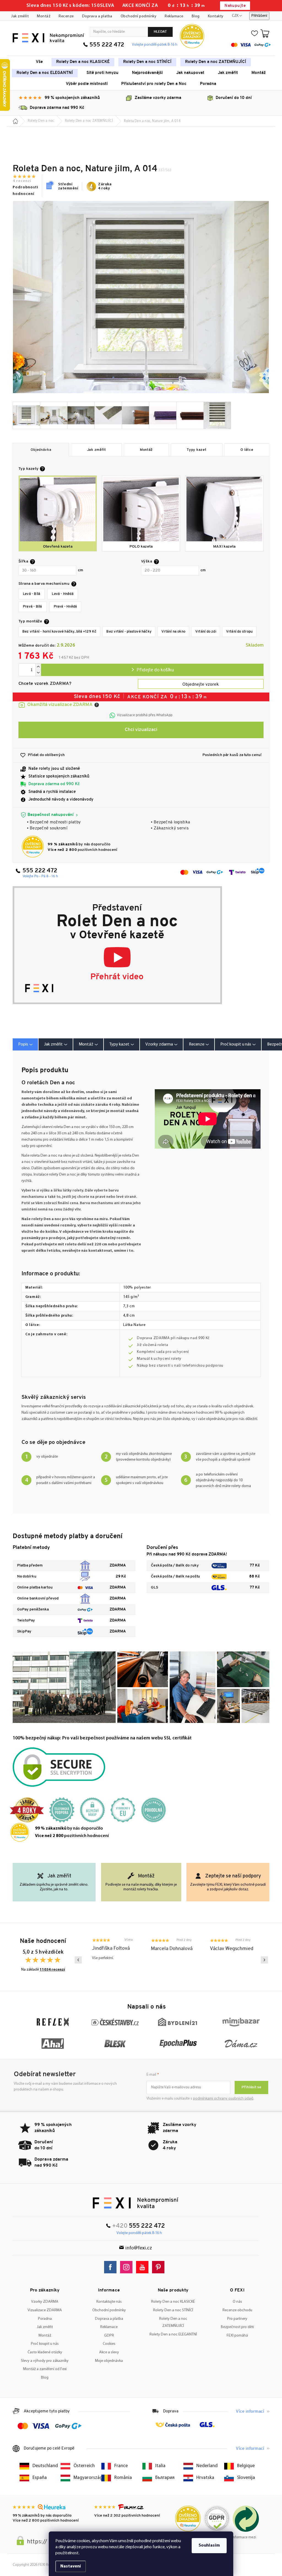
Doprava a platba (97, 16)
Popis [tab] (23, 1044)
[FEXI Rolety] (136, 2203)
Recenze (66, 16)
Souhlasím (209, 2545)
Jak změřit (20, 16)
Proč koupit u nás (45, 2344)
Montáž (44, 16)
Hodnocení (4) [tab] (199, 1044)
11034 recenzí (52, 1970)
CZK (235, 16)
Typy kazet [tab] (119, 1044)
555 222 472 (107, 45)
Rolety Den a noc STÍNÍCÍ (173, 2310)
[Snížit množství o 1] (38, 673)
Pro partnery (237, 2319)
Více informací (250, 2412)
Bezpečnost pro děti (237, 2327)
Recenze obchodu (237, 2310)
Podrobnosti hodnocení (25, 191)
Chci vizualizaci (141, 730)
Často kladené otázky (45, 2352)
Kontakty (216, 16)
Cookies (109, 2344)
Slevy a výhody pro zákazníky (45, 2361)
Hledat (160, 32)
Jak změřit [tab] (53, 1044)
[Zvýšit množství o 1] (38, 667)
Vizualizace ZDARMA (45, 2310)
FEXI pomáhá (237, 2336)
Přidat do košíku (152, 670)
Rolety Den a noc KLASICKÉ (173, 2302)
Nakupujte (235, 6)
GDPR (109, 2336)
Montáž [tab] (86, 1044)
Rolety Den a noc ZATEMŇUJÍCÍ (173, 2323)
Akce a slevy (109, 2352)
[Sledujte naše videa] (144, 2267)
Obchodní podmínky (139, 16)
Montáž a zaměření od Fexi (45, 2369)
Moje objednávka (109, 2361)
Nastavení (71, 2566)
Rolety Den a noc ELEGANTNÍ (173, 2334)
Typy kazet (196, 450)
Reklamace (174, 16)
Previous (78, 1960)
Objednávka (41, 450)
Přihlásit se (251, 2087)
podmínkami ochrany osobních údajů (223, 2099)
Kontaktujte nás (109, 2302)
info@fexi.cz (139, 2248)
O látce (247, 450)
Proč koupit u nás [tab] (236, 1044)
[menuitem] (39, 62)
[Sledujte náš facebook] (112, 2267)
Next (264, 1960)
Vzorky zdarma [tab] (159, 1044)
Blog (196, 16)
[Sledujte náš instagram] (128, 2267)
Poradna (45, 2319)
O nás (237, 2302)
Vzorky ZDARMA (45, 2302)
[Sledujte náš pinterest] (160, 2267)
